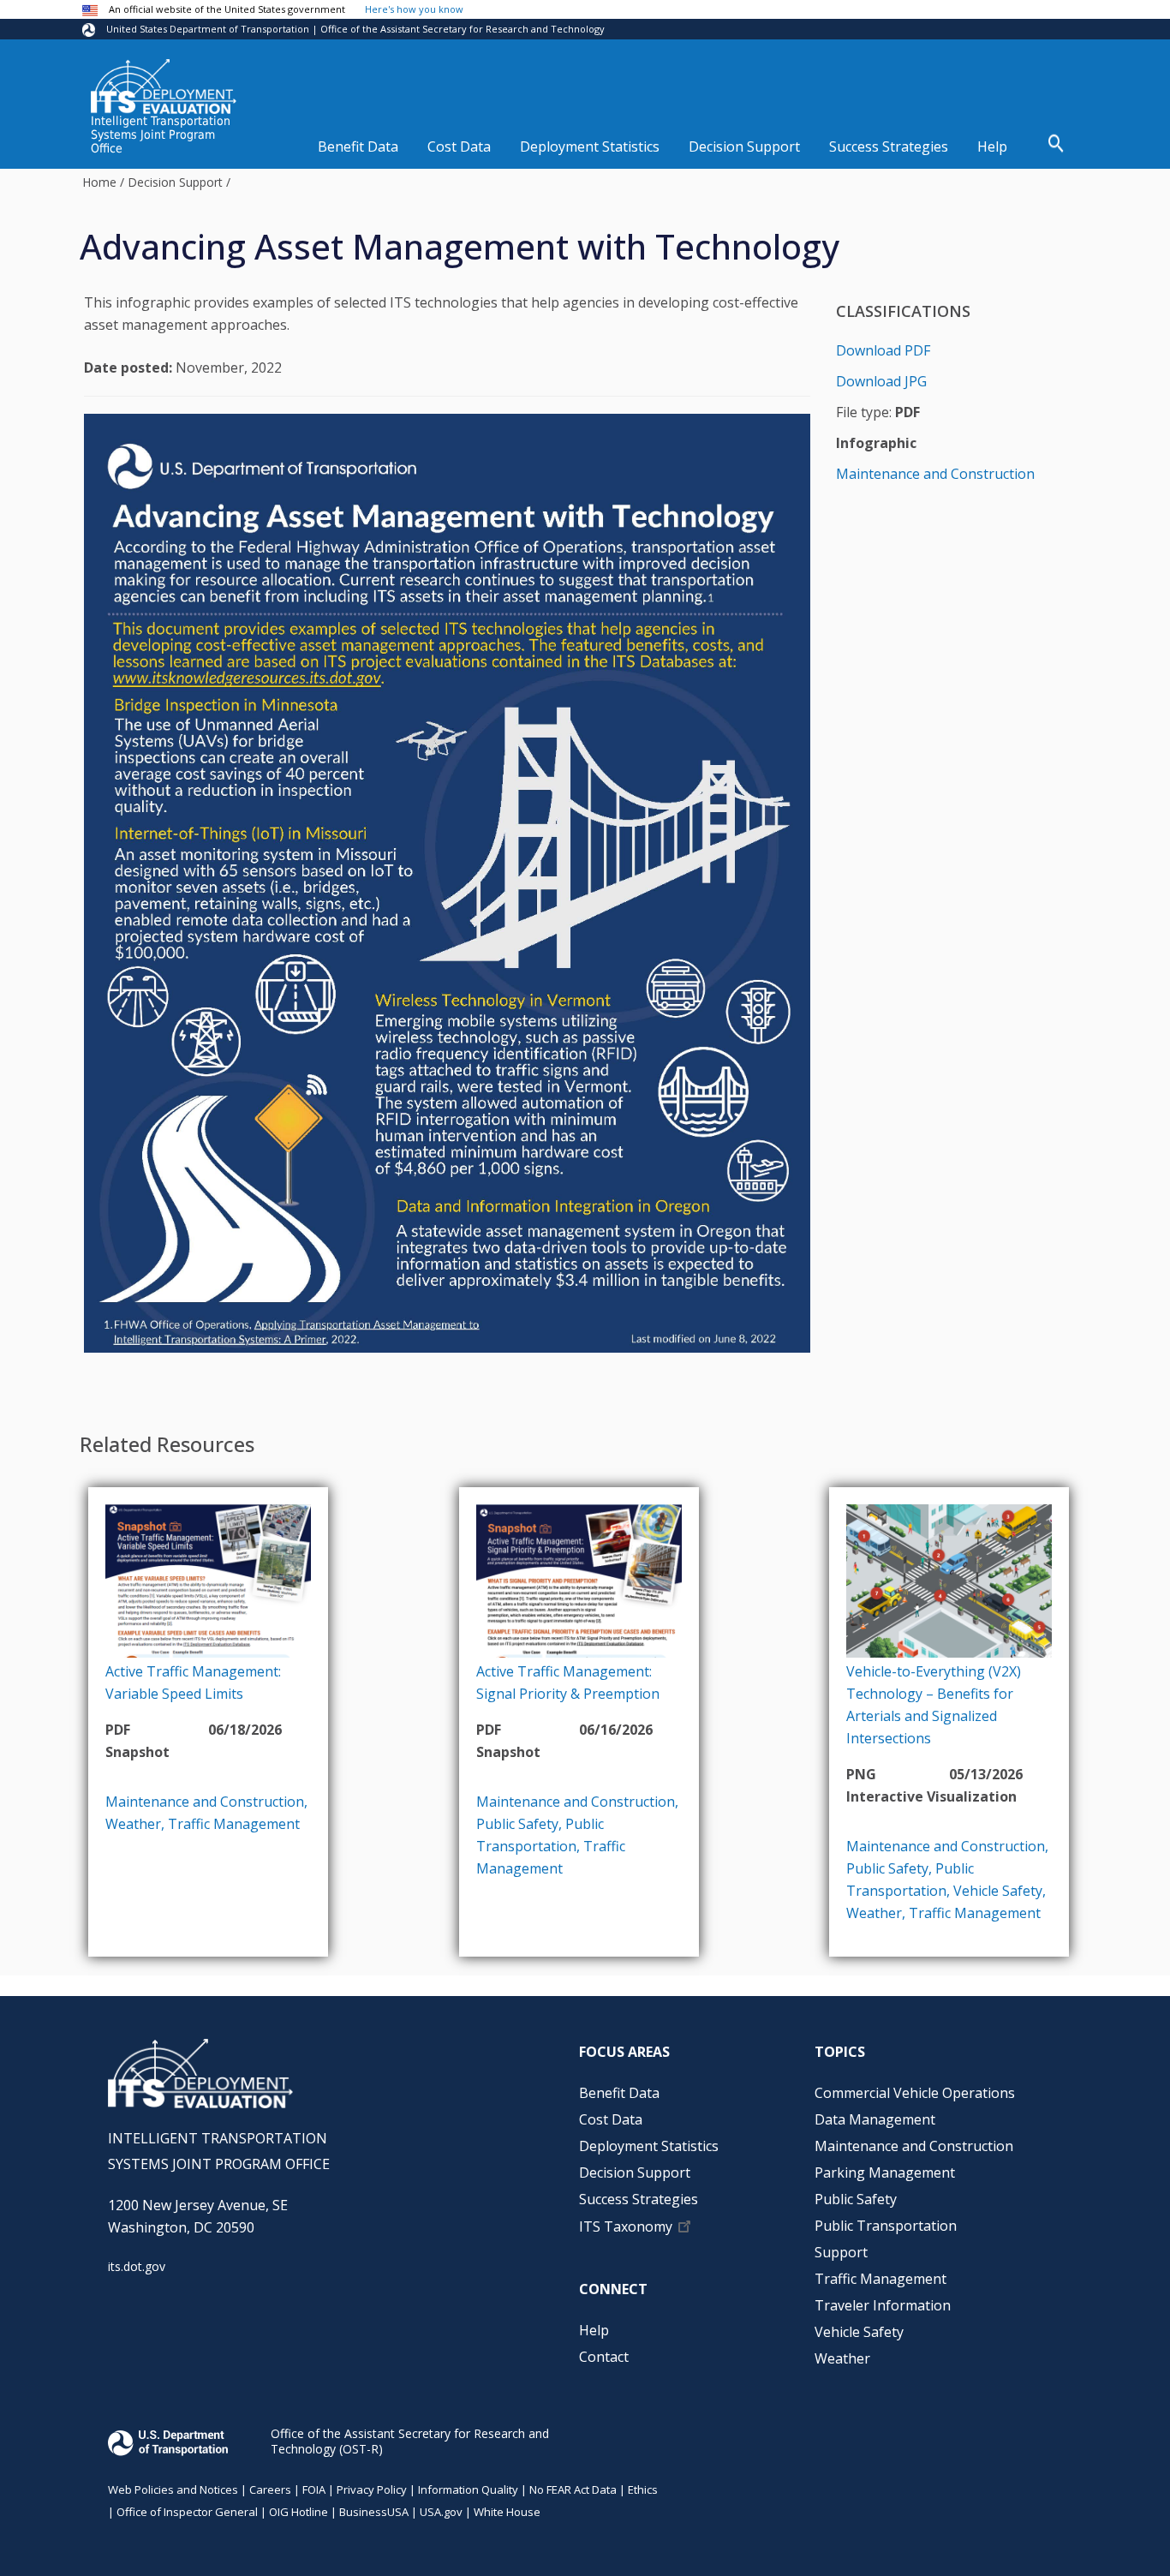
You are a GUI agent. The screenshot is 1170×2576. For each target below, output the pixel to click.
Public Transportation (886, 2226)
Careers (270, 2489)
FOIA (314, 2489)
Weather (133, 1824)
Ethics (643, 2489)
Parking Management (885, 2173)
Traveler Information (883, 2305)
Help (992, 146)
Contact (604, 2357)
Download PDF (883, 350)
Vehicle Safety (998, 1891)
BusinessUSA (374, 2512)
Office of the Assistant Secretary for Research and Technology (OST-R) (410, 2441)
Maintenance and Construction (935, 474)
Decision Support (744, 146)
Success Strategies (889, 146)
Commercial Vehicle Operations (915, 2093)
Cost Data (459, 146)
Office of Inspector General (187, 2512)
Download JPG (881, 381)
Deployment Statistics (590, 146)
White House (507, 2512)
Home (99, 182)
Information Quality (468, 2489)
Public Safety (517, 1824)
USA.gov (441, 2512)
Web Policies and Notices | (179, 2489)
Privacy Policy (372, 2489)
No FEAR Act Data (573, 2489)
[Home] (164, 87)
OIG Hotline (298, 2512)
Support (841, 2252)
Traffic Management (234, 1824)
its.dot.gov (137, 2266)
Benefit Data (358, 146)
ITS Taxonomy (626, 2226)
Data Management (875, 2119)
